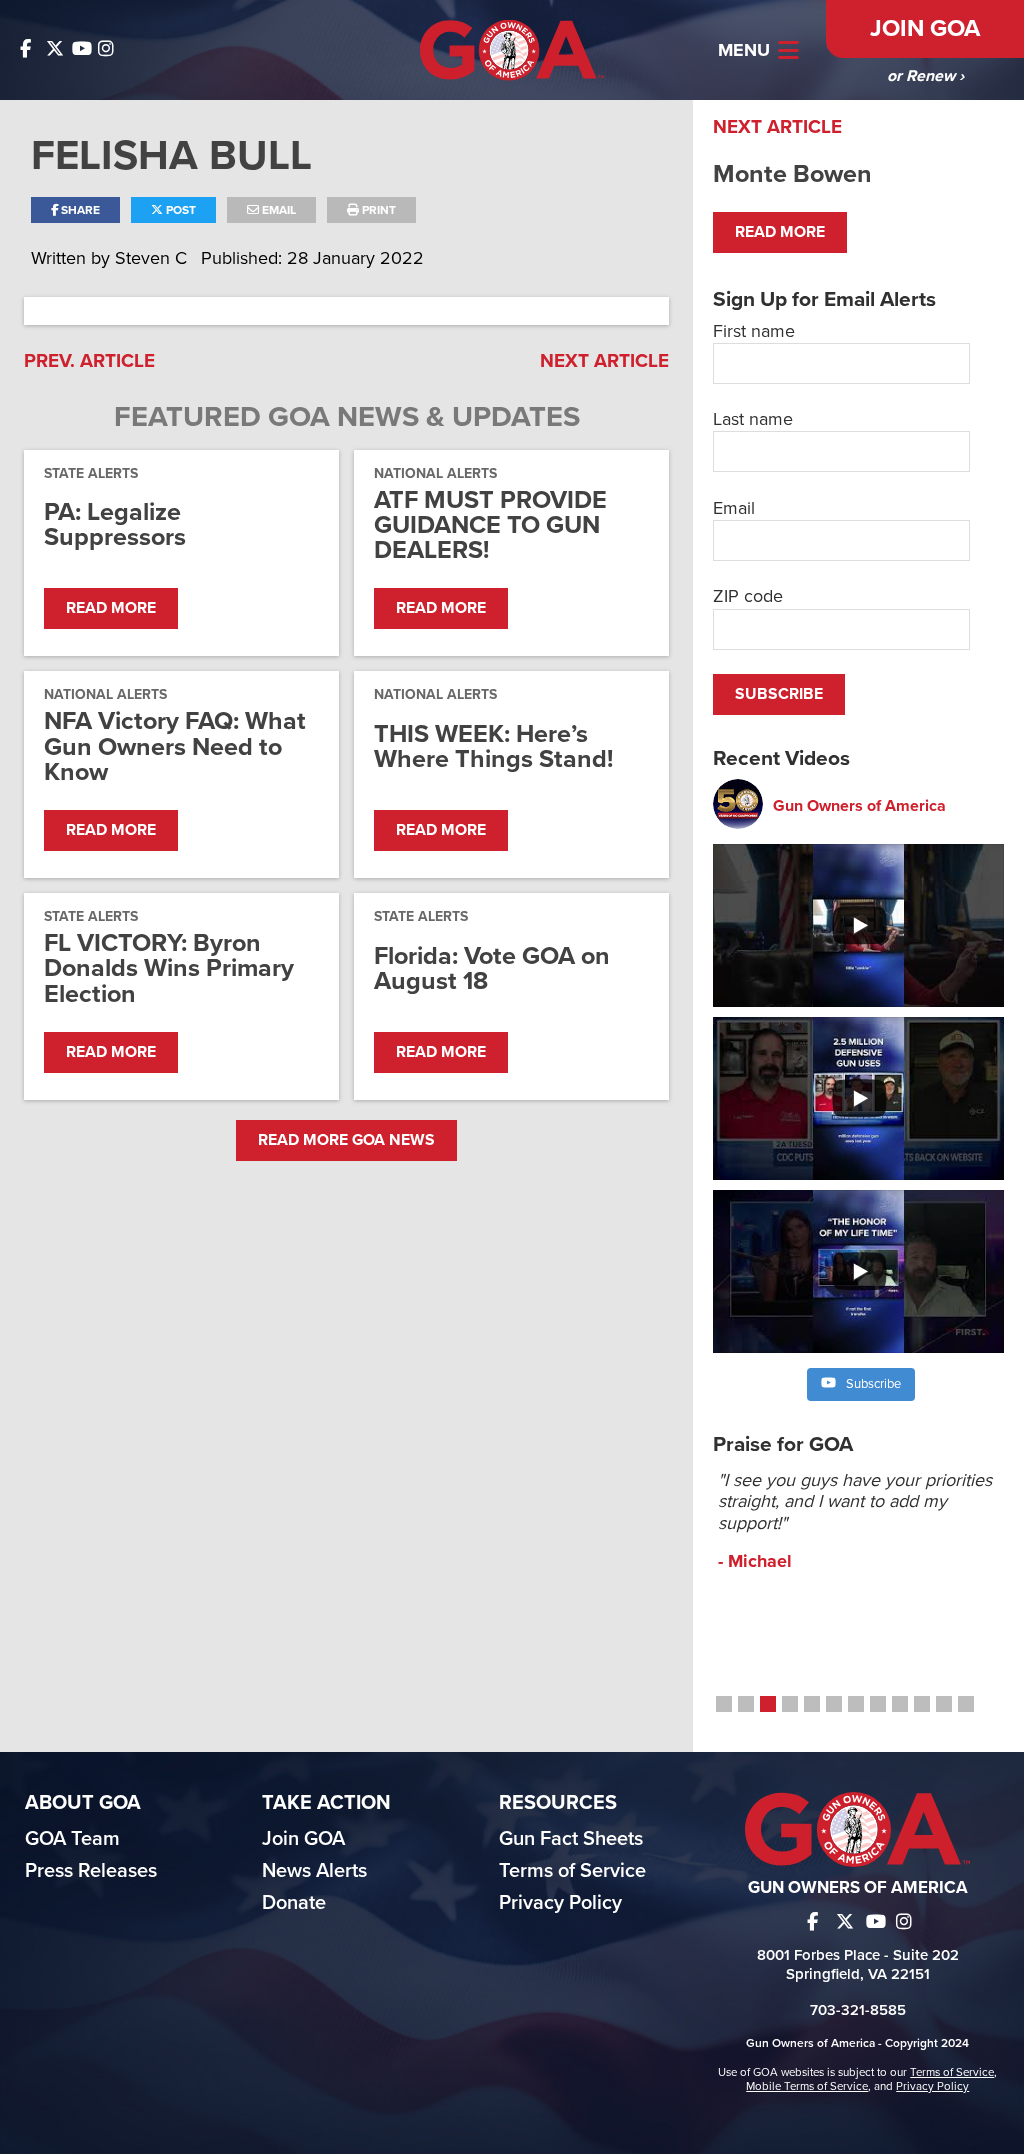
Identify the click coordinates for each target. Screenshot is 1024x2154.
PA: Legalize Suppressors (115, 525)
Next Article (604, 361)
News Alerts (314, 1871)
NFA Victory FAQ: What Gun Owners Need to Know (175, 747)
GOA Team (72, 1839)
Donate (294, 1903)
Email (277, 210)
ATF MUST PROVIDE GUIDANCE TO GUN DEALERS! (490, 526)
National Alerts (435, 473)
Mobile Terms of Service (807, 2086)
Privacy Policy (560, 1903)
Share (79, 210)
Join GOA (925, 28)
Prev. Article (89, 361)
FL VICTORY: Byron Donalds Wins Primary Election (169, 969)
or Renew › (925, 76)
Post (179, 210)
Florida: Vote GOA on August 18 (492, 969)
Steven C (153, 258)
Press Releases (91, 1871)
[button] (724, 1704)
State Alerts (91, 473)
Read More (111, 608)
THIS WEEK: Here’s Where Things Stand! (493, 747)
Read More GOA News (346, 1140)
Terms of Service (572, 1871)
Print (377, 210)
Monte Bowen (792, 174)
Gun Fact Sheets (571, 1839)
